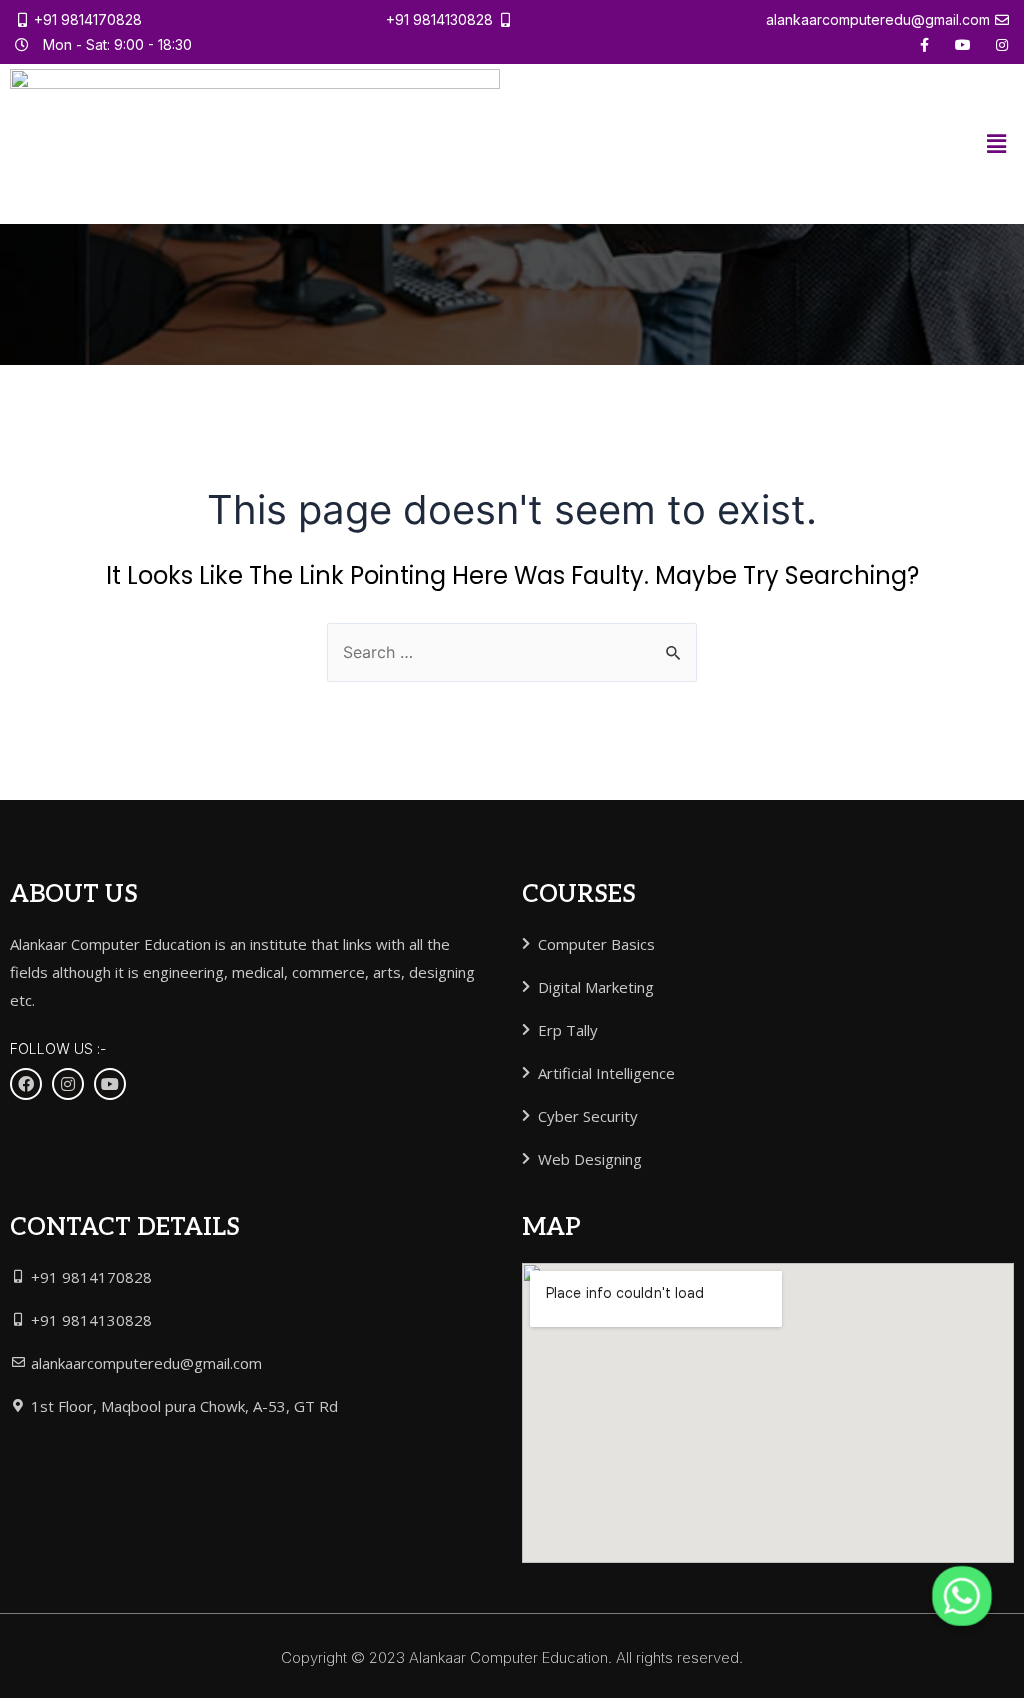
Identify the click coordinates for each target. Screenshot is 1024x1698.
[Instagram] (1002, 45)
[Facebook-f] (924, 45)
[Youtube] (963, 45)
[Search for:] (512, 652)
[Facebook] (26, 1084)
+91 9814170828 (88, 19)
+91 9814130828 (439, 19)
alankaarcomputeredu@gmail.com (878, 19)
